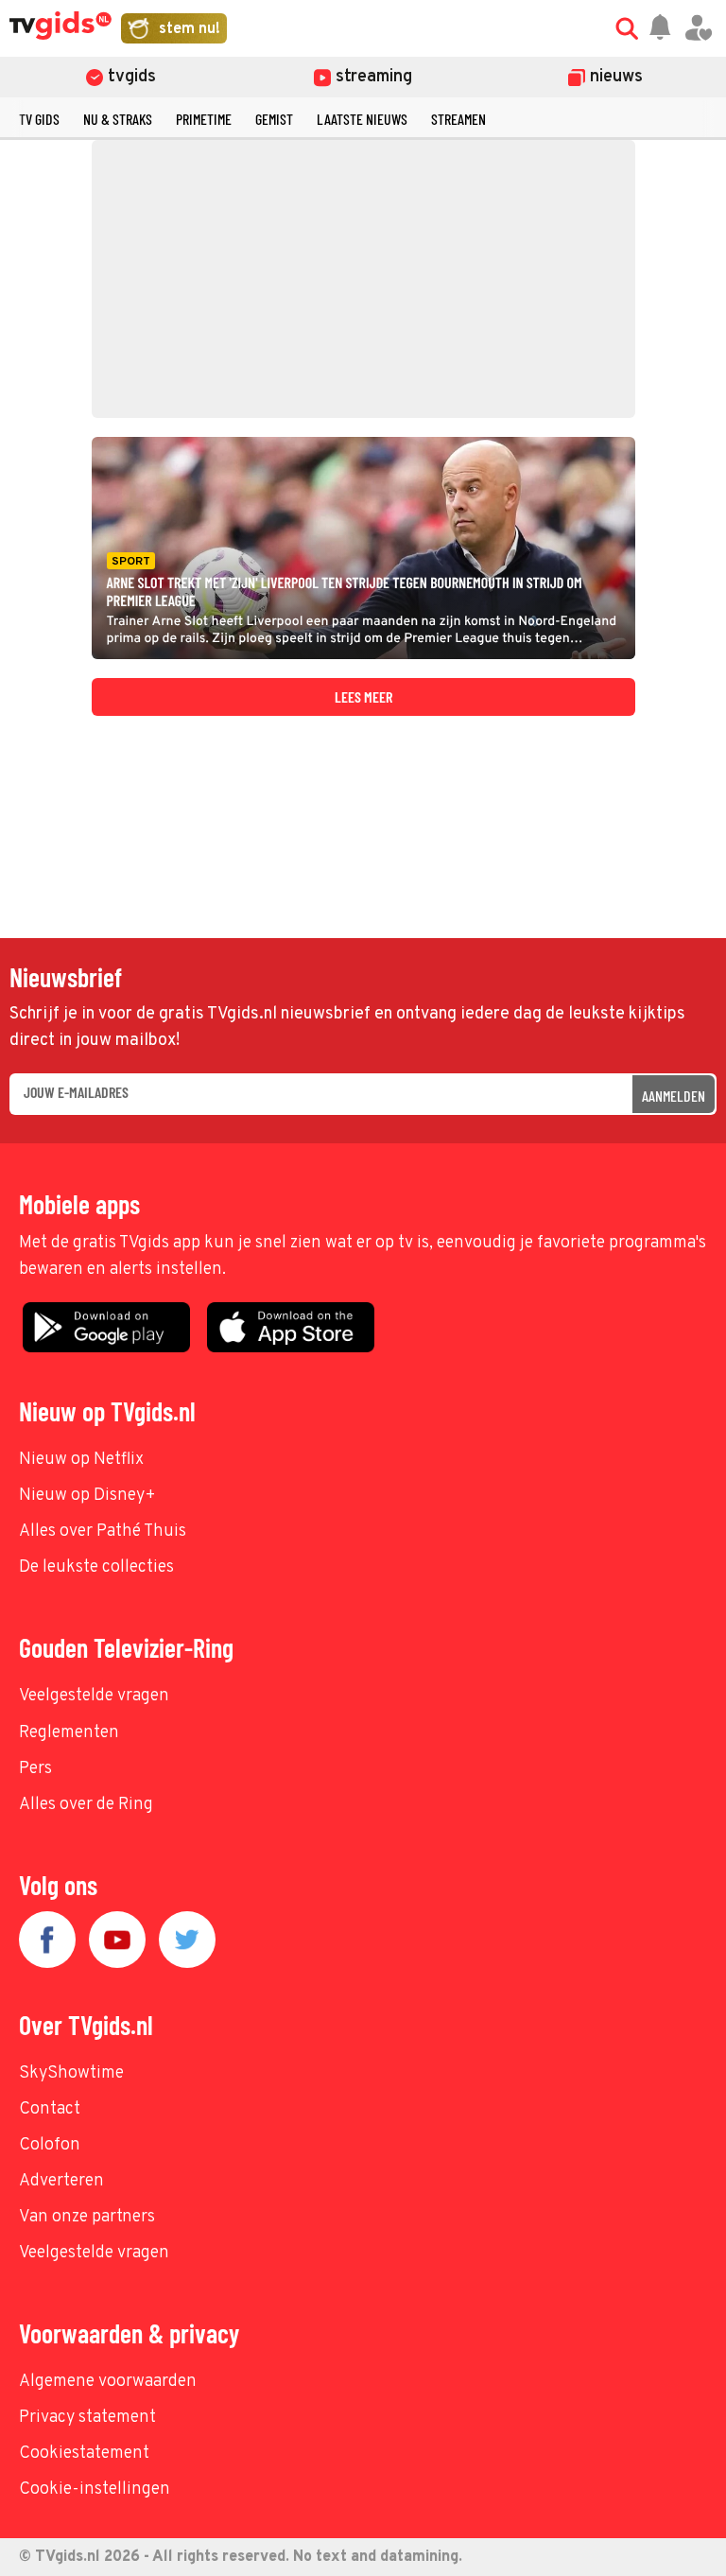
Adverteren (61, 2181)
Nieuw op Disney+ (87, 1496)
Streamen (458, 119)
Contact (50, 2109)
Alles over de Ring (86, 1805)
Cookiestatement (84, 2454)
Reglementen (69, 1733)
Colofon (50, 2145)
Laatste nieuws (362, 119)
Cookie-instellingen (95, 2489)
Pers (35, 1769)
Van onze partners (87, 2217)
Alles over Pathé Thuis (103, 1532)
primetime (204, 119)
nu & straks (118, 119)
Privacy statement (87, 2418)
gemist (274, 119)
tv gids (39, 119)
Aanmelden (674, 1096)
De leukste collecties (96, 1567)
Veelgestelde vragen (94, 1696)
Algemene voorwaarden (108, 2382)
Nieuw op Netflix (81, 1460)
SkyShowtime (71, 2073)
